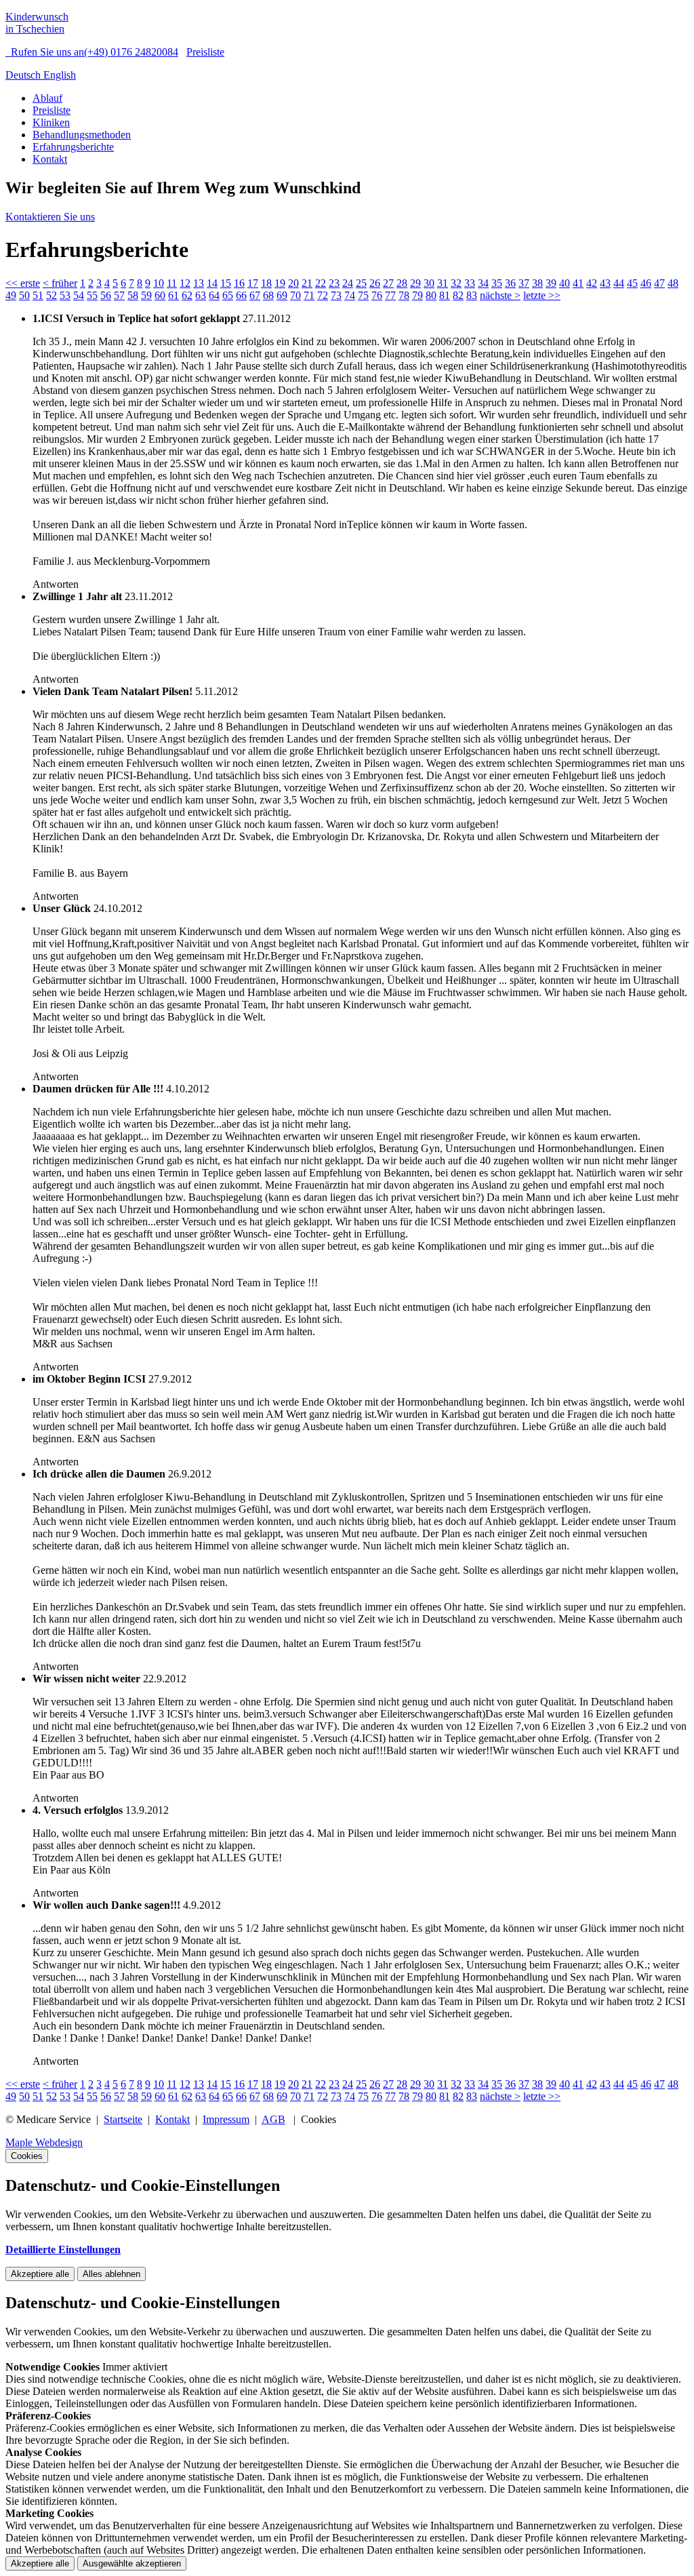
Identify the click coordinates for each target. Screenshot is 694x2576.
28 (402, 283)
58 (133, 295)
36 (510, 283)
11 (172, 283)
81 (445, 295)
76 (377, 295)
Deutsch (24, 75)
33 (470, 283)
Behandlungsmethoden (82, 135)
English (60, 75)
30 (429, 283)
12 (185, 283)
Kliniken (51, 122)
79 (417, 295)
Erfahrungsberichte (73, 147)
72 (323, 295)
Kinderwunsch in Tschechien (37, 23)
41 (578, 283)
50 (24, 295)
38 (537, 283)
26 (375, 283)
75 (363, 295)
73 (336, 295)
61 (173, 295)
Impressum (226, 2119)
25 (361, 283)
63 (201, 295)
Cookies (27, 2156)
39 (551, 283)
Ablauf (47, 98)
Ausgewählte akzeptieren (132, 2563)
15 (226, 283)
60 (160, 295)
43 (605, 283)
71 (309, 295)
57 (119, 295)
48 (673, 283)
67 (255, 295)
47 (659, 283)
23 (334, 283)
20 (293, 283)
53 (65, 295)
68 (268, 295)
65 (228, 295)
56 (106, 295)
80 (431, 295)
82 (458, 295)
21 (307, 283)
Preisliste (205, 52)
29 (415, 283)
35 (497, 283)
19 (280, 283)
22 (321, 283)
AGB (273, 2119)
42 (592, 283)
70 (295, 295)
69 (282, 295)
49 (11, 295)
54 (79, 295)
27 (388, 283)
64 (214, 295)
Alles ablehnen (111, 2274)
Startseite (123, 2119)
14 (212, 283)
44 (619, 283)
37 (524, 283)
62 (187, 295)
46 (646, 283)
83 (472, 295)
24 (348, 283)
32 (456, 283)
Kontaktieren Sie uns (50, 217)
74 (350, 295)
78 (404, 295)
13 (199, 283)
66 (241, 295)
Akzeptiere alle (40, 2274)
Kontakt (50, 159)
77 (390, 295)
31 (443, 283)
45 (632, 283)
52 (52, 295)
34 (483, 283)
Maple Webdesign (44, 2142)
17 (253, 283)
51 (38, 295)
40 (565, 283)
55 (92, 295)
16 (239, 283)
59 (146, 295)
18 (266, 283)
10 (159, 283)
